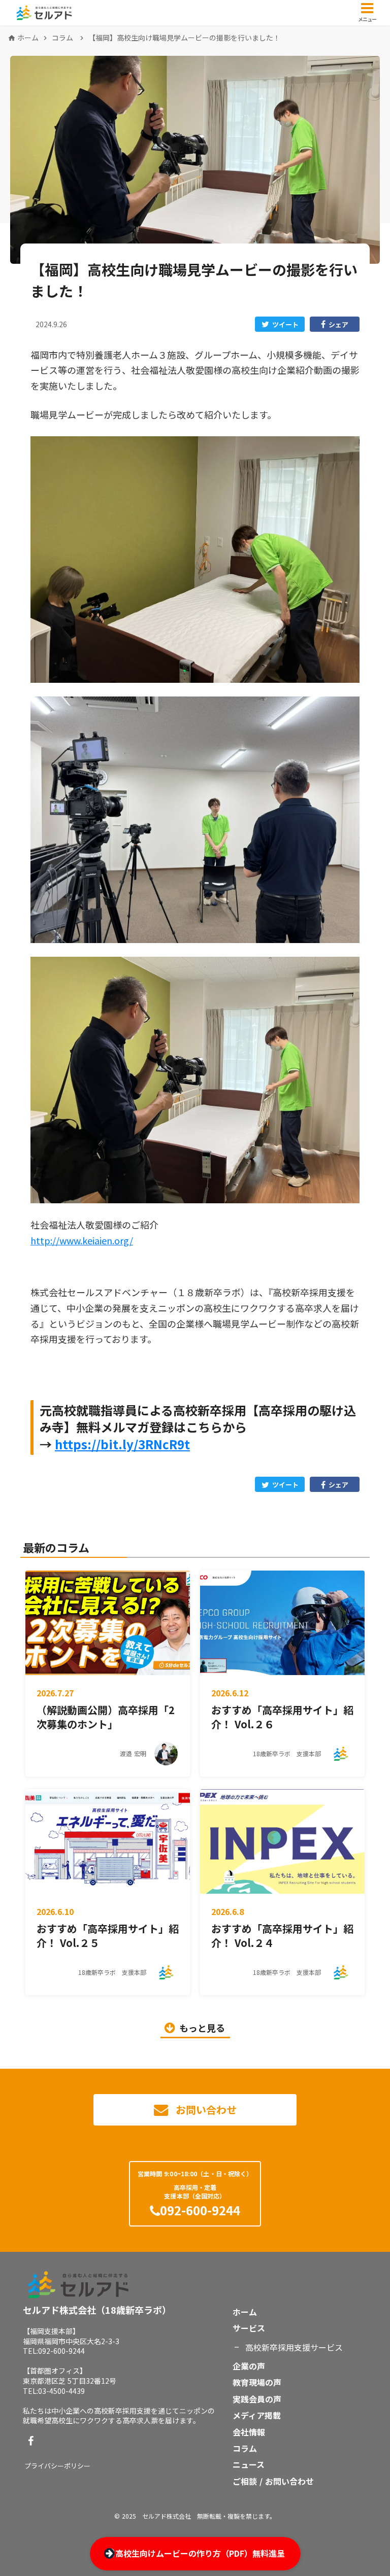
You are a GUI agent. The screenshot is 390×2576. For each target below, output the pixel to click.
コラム (62, 38)
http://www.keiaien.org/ (82, 1240)
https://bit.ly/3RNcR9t (122, 1444)
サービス (249, 2328)
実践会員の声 (257, 2399)
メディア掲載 (257, 2415)
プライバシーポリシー (57, 2466)
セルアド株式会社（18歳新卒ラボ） (97, 2310)
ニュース (249, 2464)
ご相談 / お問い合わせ (273, 2481)
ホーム (28, 38)
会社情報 (249, 2432)
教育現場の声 (257, 2382)
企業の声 (249, 2366)
